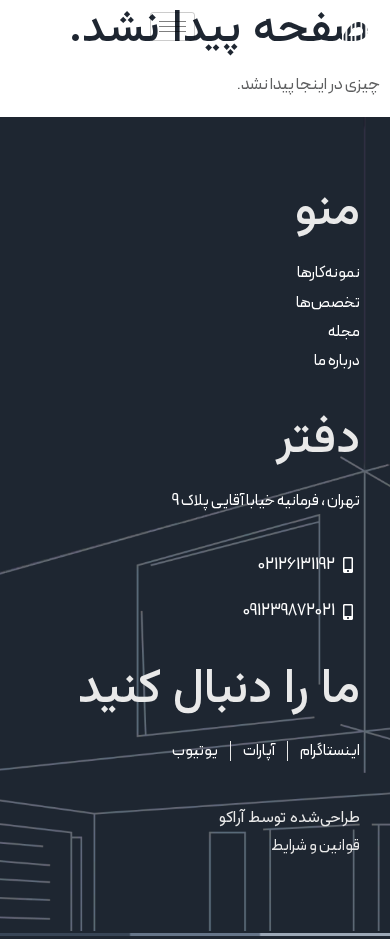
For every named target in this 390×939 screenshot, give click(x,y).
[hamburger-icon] (172, 26)
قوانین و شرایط (315, 845)
